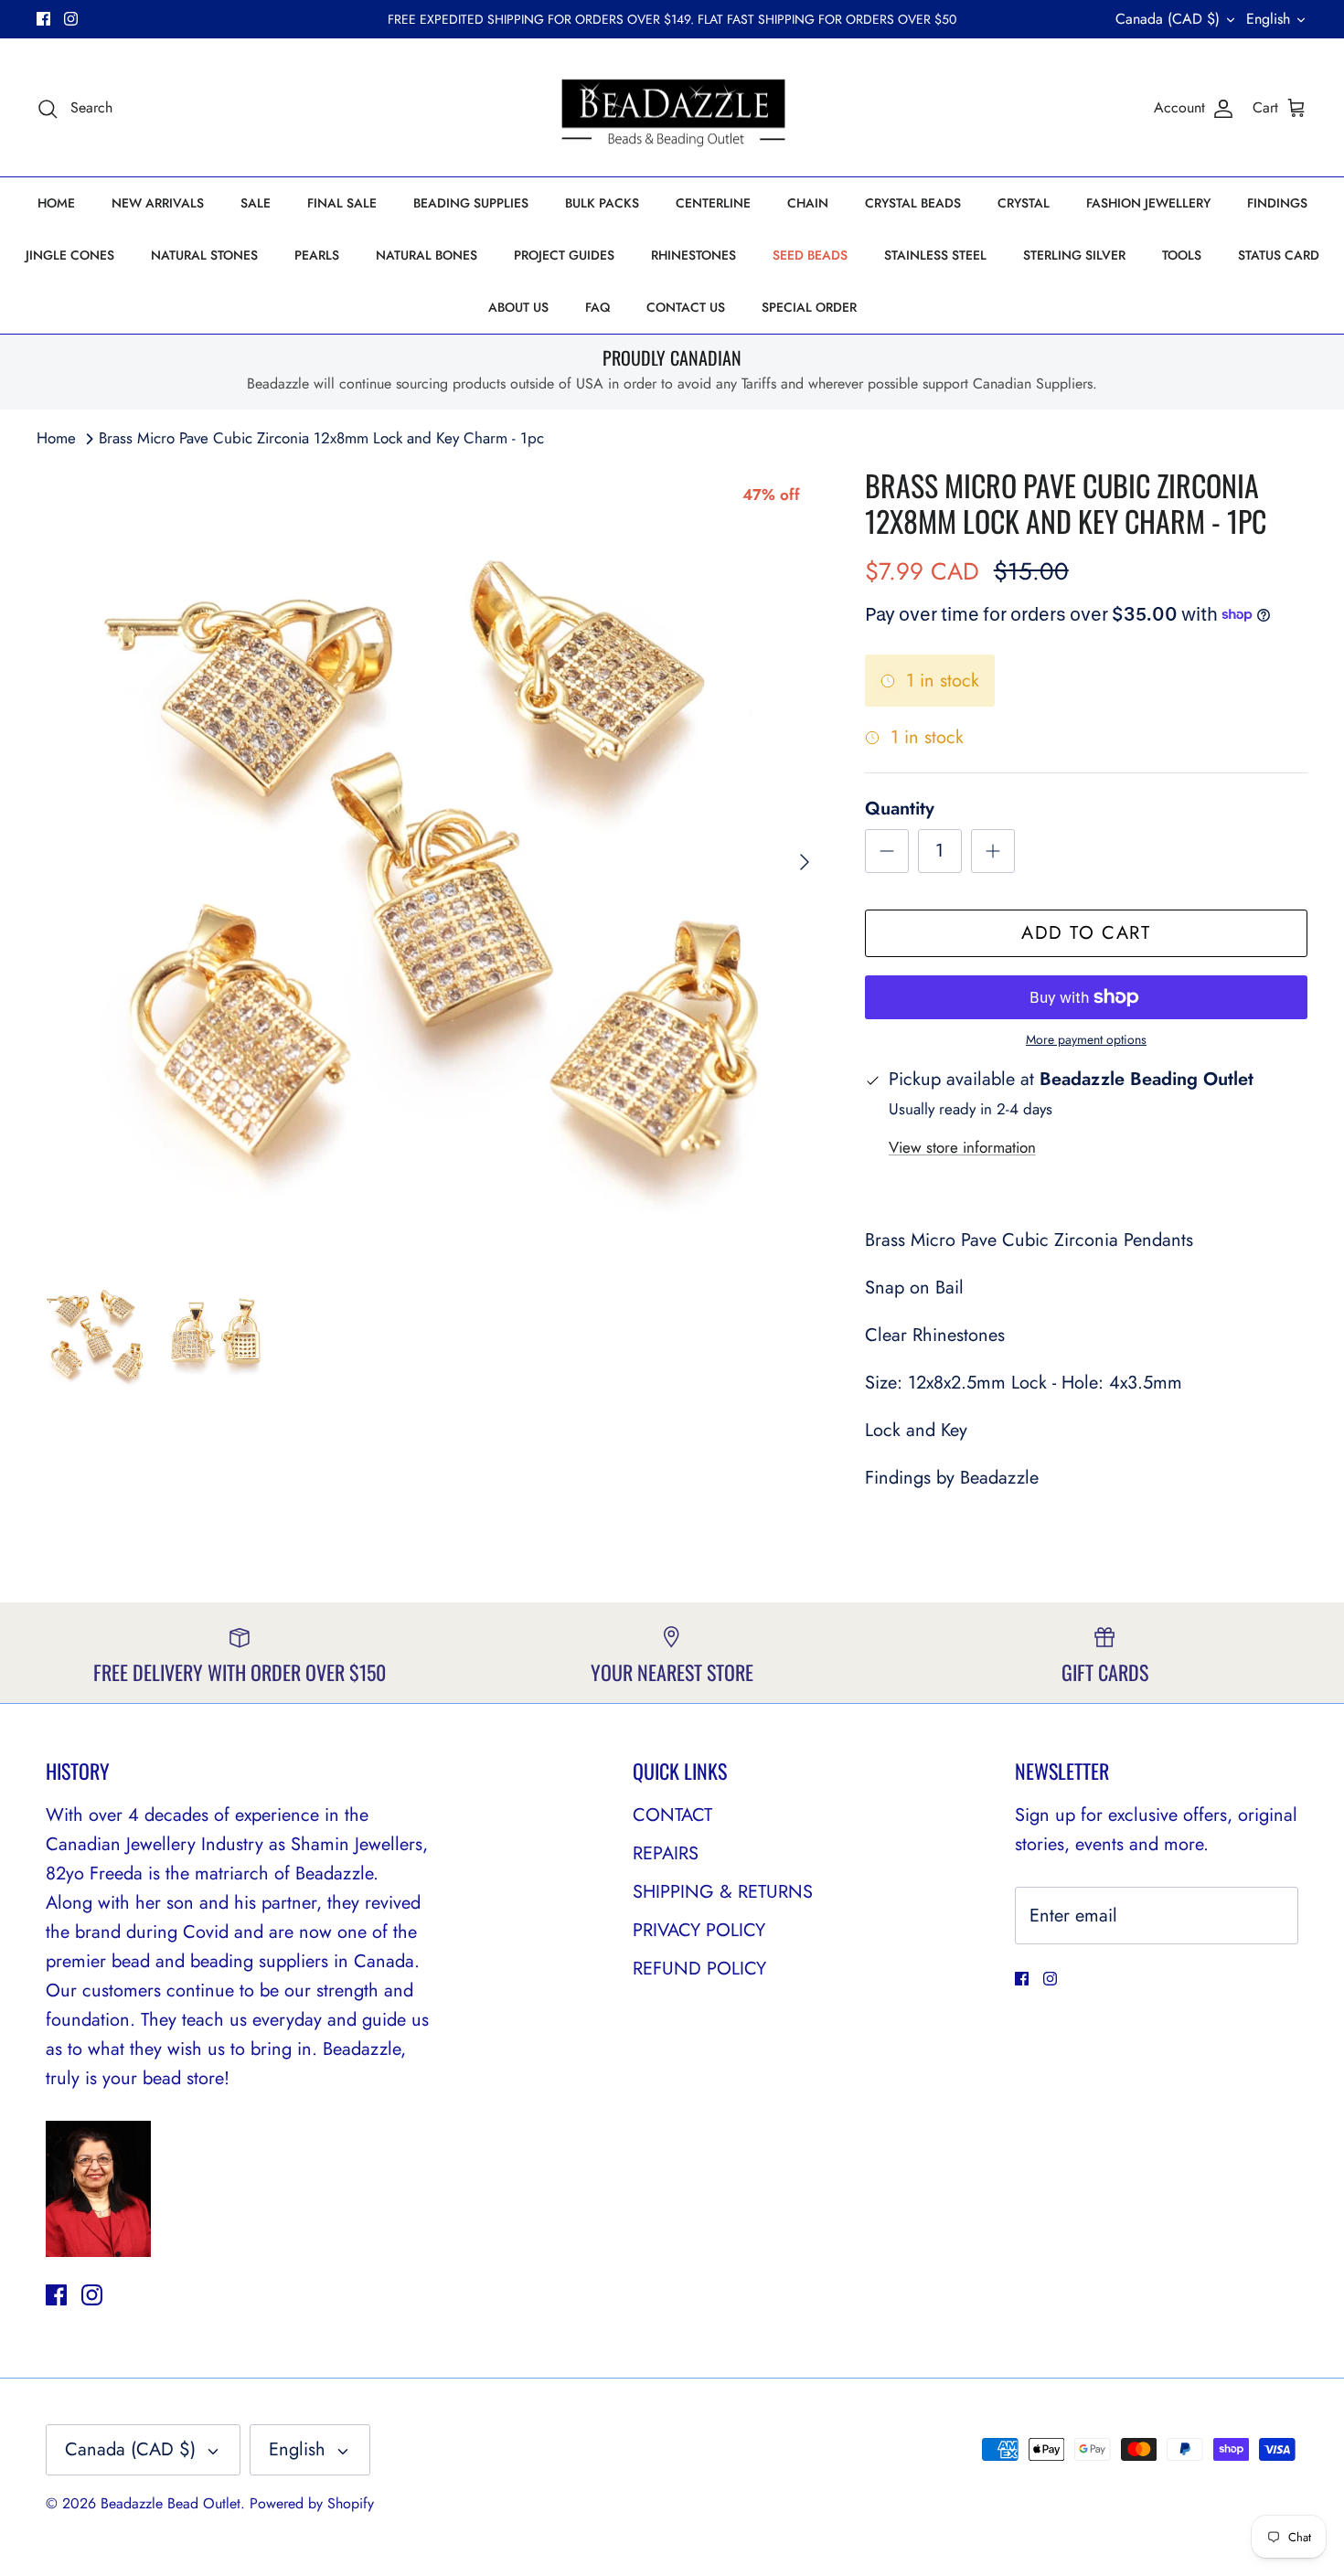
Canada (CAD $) (1168, 19)
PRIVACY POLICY (699, 1930)
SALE (256, 203)
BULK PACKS (602, 203)
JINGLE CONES (70, 255)
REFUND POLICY (699, 1969)
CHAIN (808, 203)
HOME (56, 203)
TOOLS (1182, 255)
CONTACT (672, 1815)
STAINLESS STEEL (935, 255)
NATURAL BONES (427, 255)
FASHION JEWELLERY (1148, 203)
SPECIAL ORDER (809, 307)
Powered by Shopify (312, 2503)
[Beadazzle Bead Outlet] (672, 108)
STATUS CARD (1279, 255)
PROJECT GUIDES (564, 255)
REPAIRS (666, 1853)
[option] (431, 862)
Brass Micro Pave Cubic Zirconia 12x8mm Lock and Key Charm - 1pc (321, 438)
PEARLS (317, 255)
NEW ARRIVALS (158, 203)
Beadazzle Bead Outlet (171, 2503)
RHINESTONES (693, 255)
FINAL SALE (342, 203)
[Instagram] (71, 19)
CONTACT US (686, 307)
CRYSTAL (1024, 203)
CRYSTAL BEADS (913, 203)
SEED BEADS (810, 255)
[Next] (805, 862)
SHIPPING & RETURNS (723, 1892)
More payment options (1086, 1040)
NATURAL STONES (204, 255)
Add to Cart (1086, 933)
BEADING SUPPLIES (471, 203)
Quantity (900, 809)
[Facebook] (43, 19)
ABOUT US (518, 307)
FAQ (597, 307)
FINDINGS (1277, 203)
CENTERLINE (713, 203)
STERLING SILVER (1074, 255)
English (1268, 19)
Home (56, 438)
